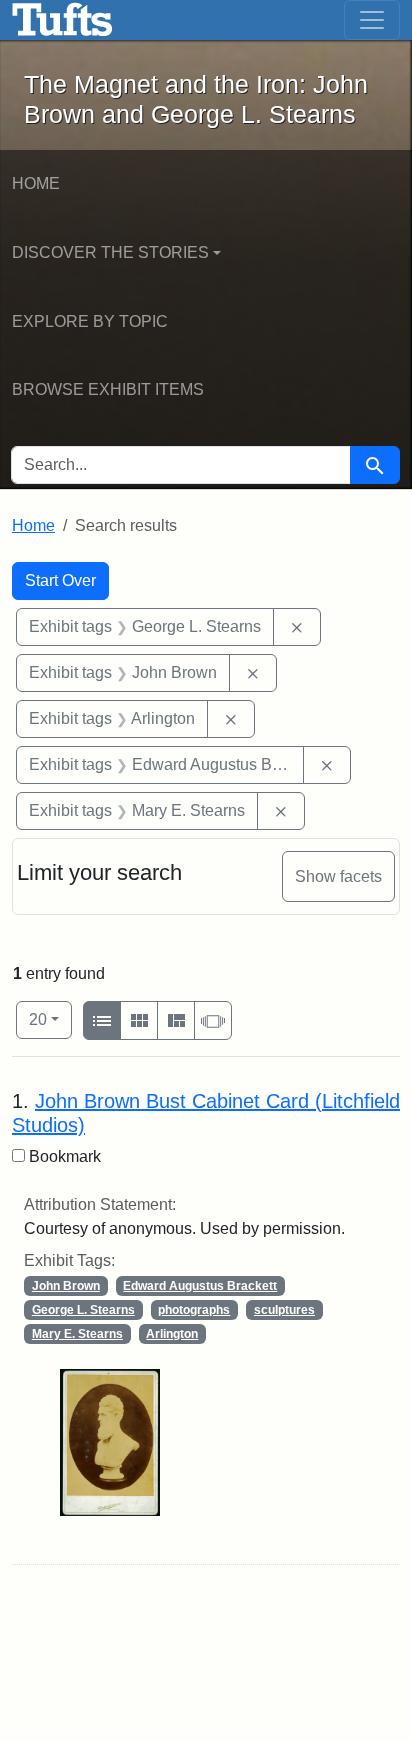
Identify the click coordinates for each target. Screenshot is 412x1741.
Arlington (172, 1334)
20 (50, 1019)
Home (36, 183)
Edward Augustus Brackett (200, 1286)
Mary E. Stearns (77, 1334)
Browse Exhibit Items (108, 389)
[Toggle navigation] (372, 20)
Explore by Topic (90, 321)
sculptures (284, 1310)
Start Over (60, 580)
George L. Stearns (83, 1310)
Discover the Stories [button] (110, 252)
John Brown (66, 1286)
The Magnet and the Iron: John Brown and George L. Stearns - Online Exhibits (62, 20)
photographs (194, 1310)
